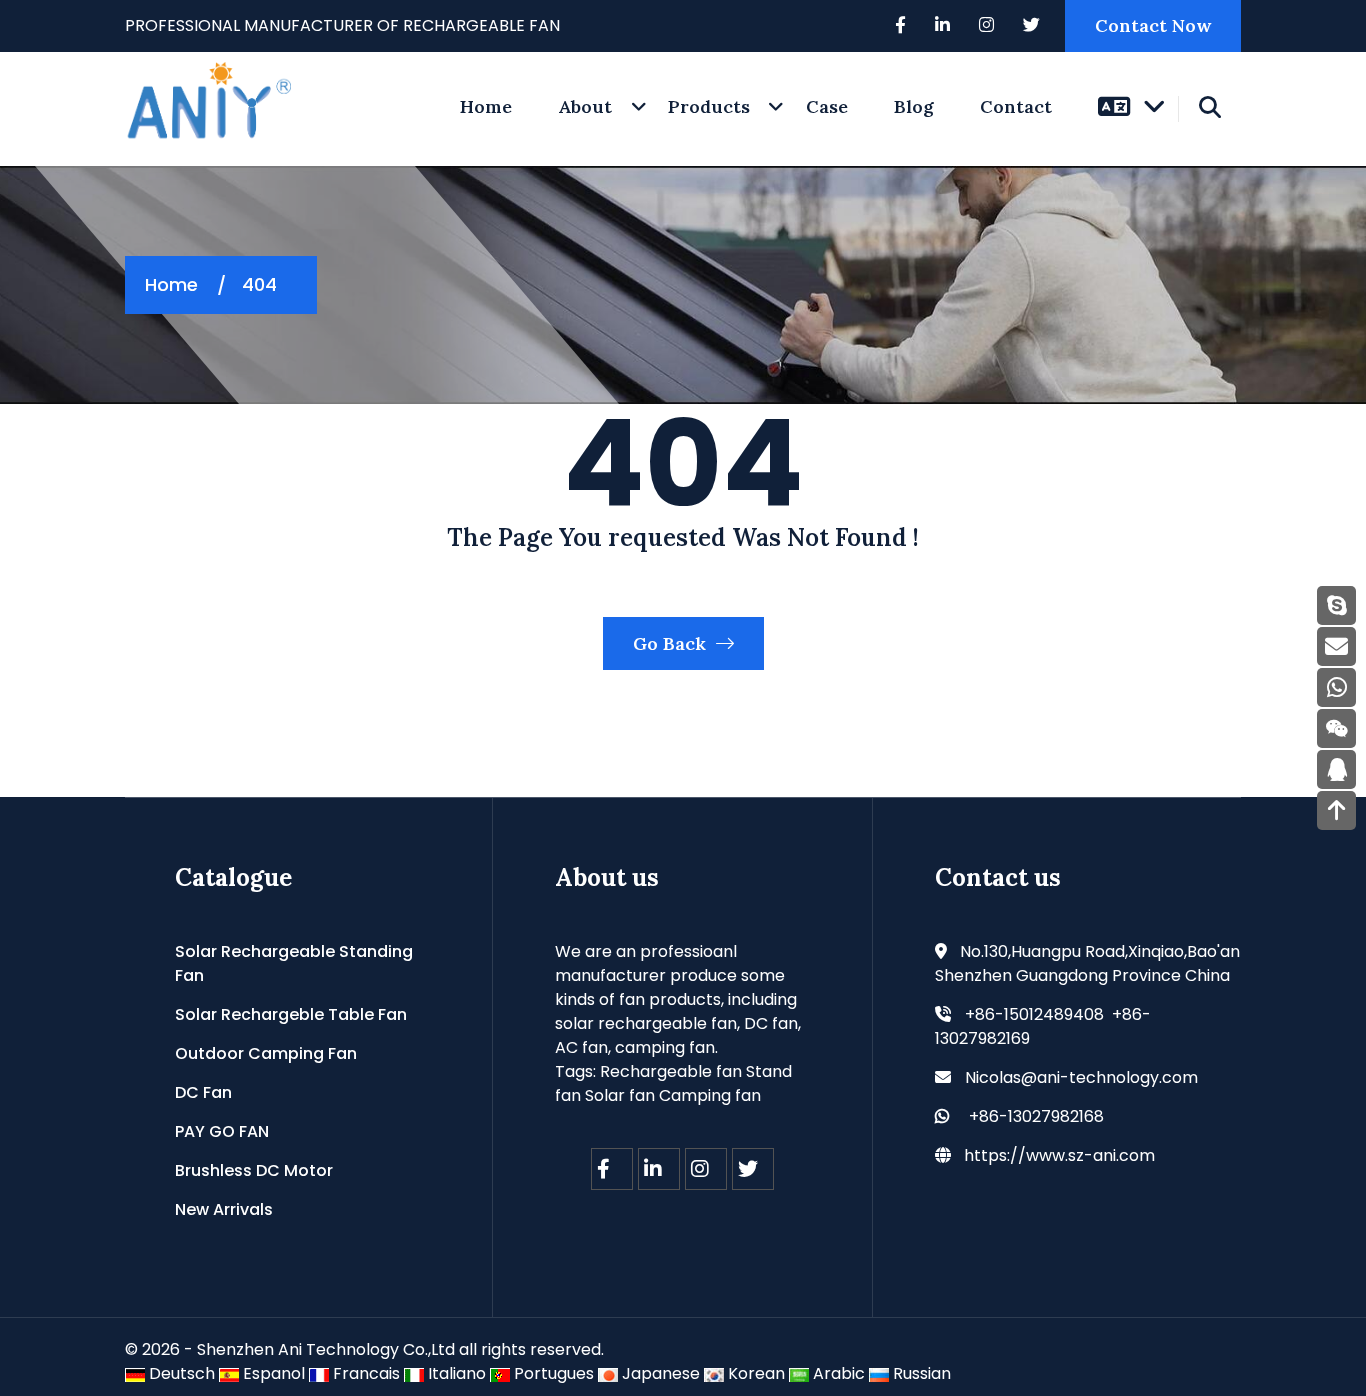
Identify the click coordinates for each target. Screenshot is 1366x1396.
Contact (1016, 106)
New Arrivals (224, 1209)
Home (171, 284)
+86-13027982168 (1036, 1116)
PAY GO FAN (222, 1131)
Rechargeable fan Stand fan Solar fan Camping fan (673, 1083)
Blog (914, 106)
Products (709, 106)
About (585, 106)
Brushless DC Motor (254, 1170)
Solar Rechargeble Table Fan (291, 1014)
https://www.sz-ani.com (1059, 1155)
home (486, 106)
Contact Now (1153, 25)
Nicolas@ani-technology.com (1081, 1077)
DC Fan (203, 1092)
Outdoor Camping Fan (266, 1053)
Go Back (672, 643)
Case (827, 106)
